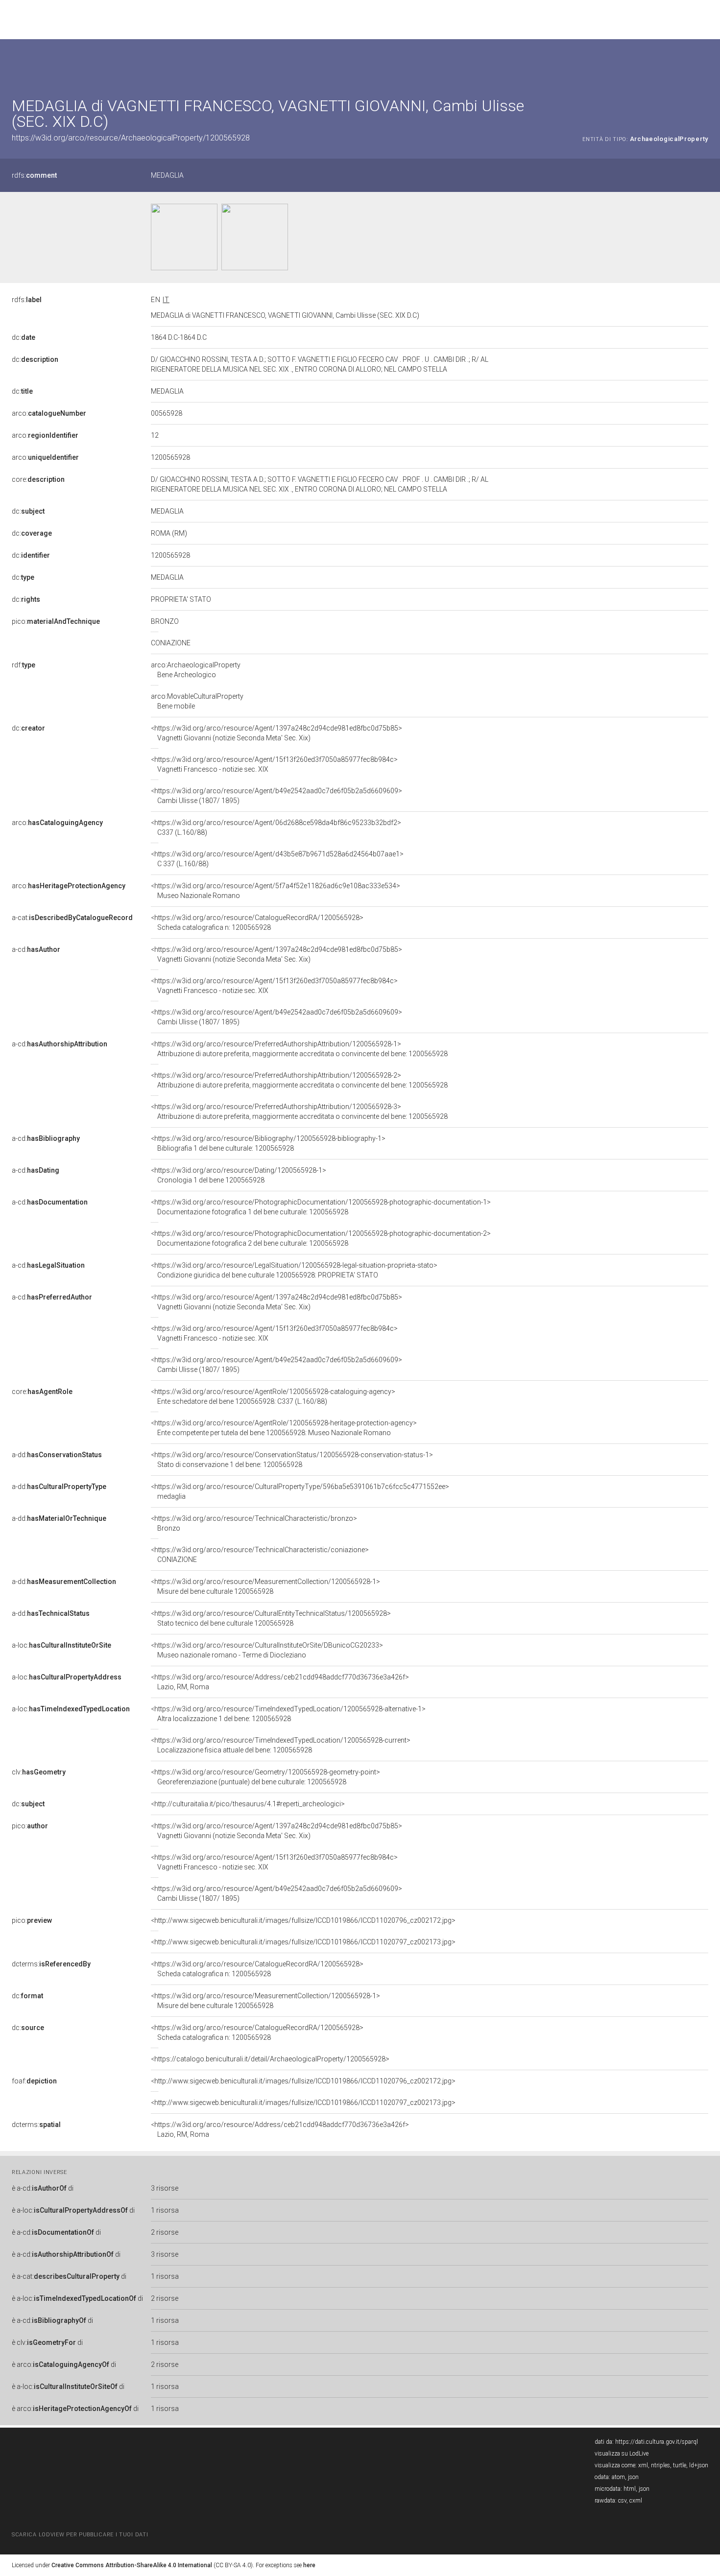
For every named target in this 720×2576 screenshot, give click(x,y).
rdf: (24, 665)
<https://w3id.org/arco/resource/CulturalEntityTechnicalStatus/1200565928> (271, 1618)
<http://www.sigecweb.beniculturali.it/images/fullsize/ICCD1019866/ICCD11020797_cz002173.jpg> (303, 1942)
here (309, 2565)
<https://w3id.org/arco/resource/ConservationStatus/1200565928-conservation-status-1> (292, 1460)
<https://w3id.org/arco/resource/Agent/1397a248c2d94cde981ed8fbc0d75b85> (276, 733)
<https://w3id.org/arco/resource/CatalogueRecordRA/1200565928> (257, 922)
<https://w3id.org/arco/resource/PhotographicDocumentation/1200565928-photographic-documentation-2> (321, 1238)
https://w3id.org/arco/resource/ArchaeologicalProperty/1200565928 (131, 138)
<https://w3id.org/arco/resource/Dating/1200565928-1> (239, 1175)
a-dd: (57, 1455)
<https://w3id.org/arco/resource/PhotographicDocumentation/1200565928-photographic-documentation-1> (321, 1207)
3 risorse (165, 2188)
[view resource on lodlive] (704, 63)
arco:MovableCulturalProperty (197, 701)
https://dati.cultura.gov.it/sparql (657, 2442)
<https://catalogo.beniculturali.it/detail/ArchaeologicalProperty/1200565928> (270, 2059)
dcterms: (51, 1964)
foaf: (34, 2081)
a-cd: (36, 949)
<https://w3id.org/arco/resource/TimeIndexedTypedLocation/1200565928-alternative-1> (288, 1714)
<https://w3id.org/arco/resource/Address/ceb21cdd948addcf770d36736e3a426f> (280, 1682)
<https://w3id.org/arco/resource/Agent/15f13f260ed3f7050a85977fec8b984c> (274, 764)
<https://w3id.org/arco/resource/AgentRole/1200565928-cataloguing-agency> (273, 1396)
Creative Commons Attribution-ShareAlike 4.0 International (132, 2565)
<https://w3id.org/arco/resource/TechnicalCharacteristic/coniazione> (260, 1555)
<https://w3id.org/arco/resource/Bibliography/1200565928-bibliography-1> (268, 1143)
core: (38, 479)
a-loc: (61, 1645)
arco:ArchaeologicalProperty (196, 670)
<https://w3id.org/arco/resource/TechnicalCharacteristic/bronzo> (254, 1523)
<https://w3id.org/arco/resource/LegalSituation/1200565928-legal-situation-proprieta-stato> (294, 1270)
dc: (24, 337)
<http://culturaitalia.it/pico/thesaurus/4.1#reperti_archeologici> (248, 1804)
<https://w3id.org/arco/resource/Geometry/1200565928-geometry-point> (265, 1777)
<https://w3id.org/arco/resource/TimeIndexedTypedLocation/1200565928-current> (281, 1745)
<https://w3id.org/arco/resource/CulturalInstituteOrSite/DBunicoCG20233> (267, 1650)
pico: (56, 621)
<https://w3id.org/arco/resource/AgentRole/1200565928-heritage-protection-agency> (284, 1428)
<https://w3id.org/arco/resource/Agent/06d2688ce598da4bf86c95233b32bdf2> (276, 827)
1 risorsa (165, 2210)
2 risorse (165, 2232)
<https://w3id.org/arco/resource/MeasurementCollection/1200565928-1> (265, 1586)
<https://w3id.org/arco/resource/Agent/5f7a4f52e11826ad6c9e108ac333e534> (276, 891)
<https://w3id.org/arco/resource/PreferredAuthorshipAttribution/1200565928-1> (299, 1049)
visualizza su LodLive (622, 2454)
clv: (39, 1772)
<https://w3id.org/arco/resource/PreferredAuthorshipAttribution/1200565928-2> (299, 1080)
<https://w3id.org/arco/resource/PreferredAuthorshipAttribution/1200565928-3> (299, 1111)
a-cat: (72, 918)
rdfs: (34, 175)
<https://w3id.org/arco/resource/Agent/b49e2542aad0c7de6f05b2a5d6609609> (276, 796)
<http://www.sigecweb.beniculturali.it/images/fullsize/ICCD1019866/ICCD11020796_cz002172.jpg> (303, 1920)
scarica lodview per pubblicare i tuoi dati (80, 2535)
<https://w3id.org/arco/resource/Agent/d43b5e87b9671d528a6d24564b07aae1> (277, 859)
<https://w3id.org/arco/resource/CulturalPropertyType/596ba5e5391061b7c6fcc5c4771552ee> (300, 1491)
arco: (49, 413)
